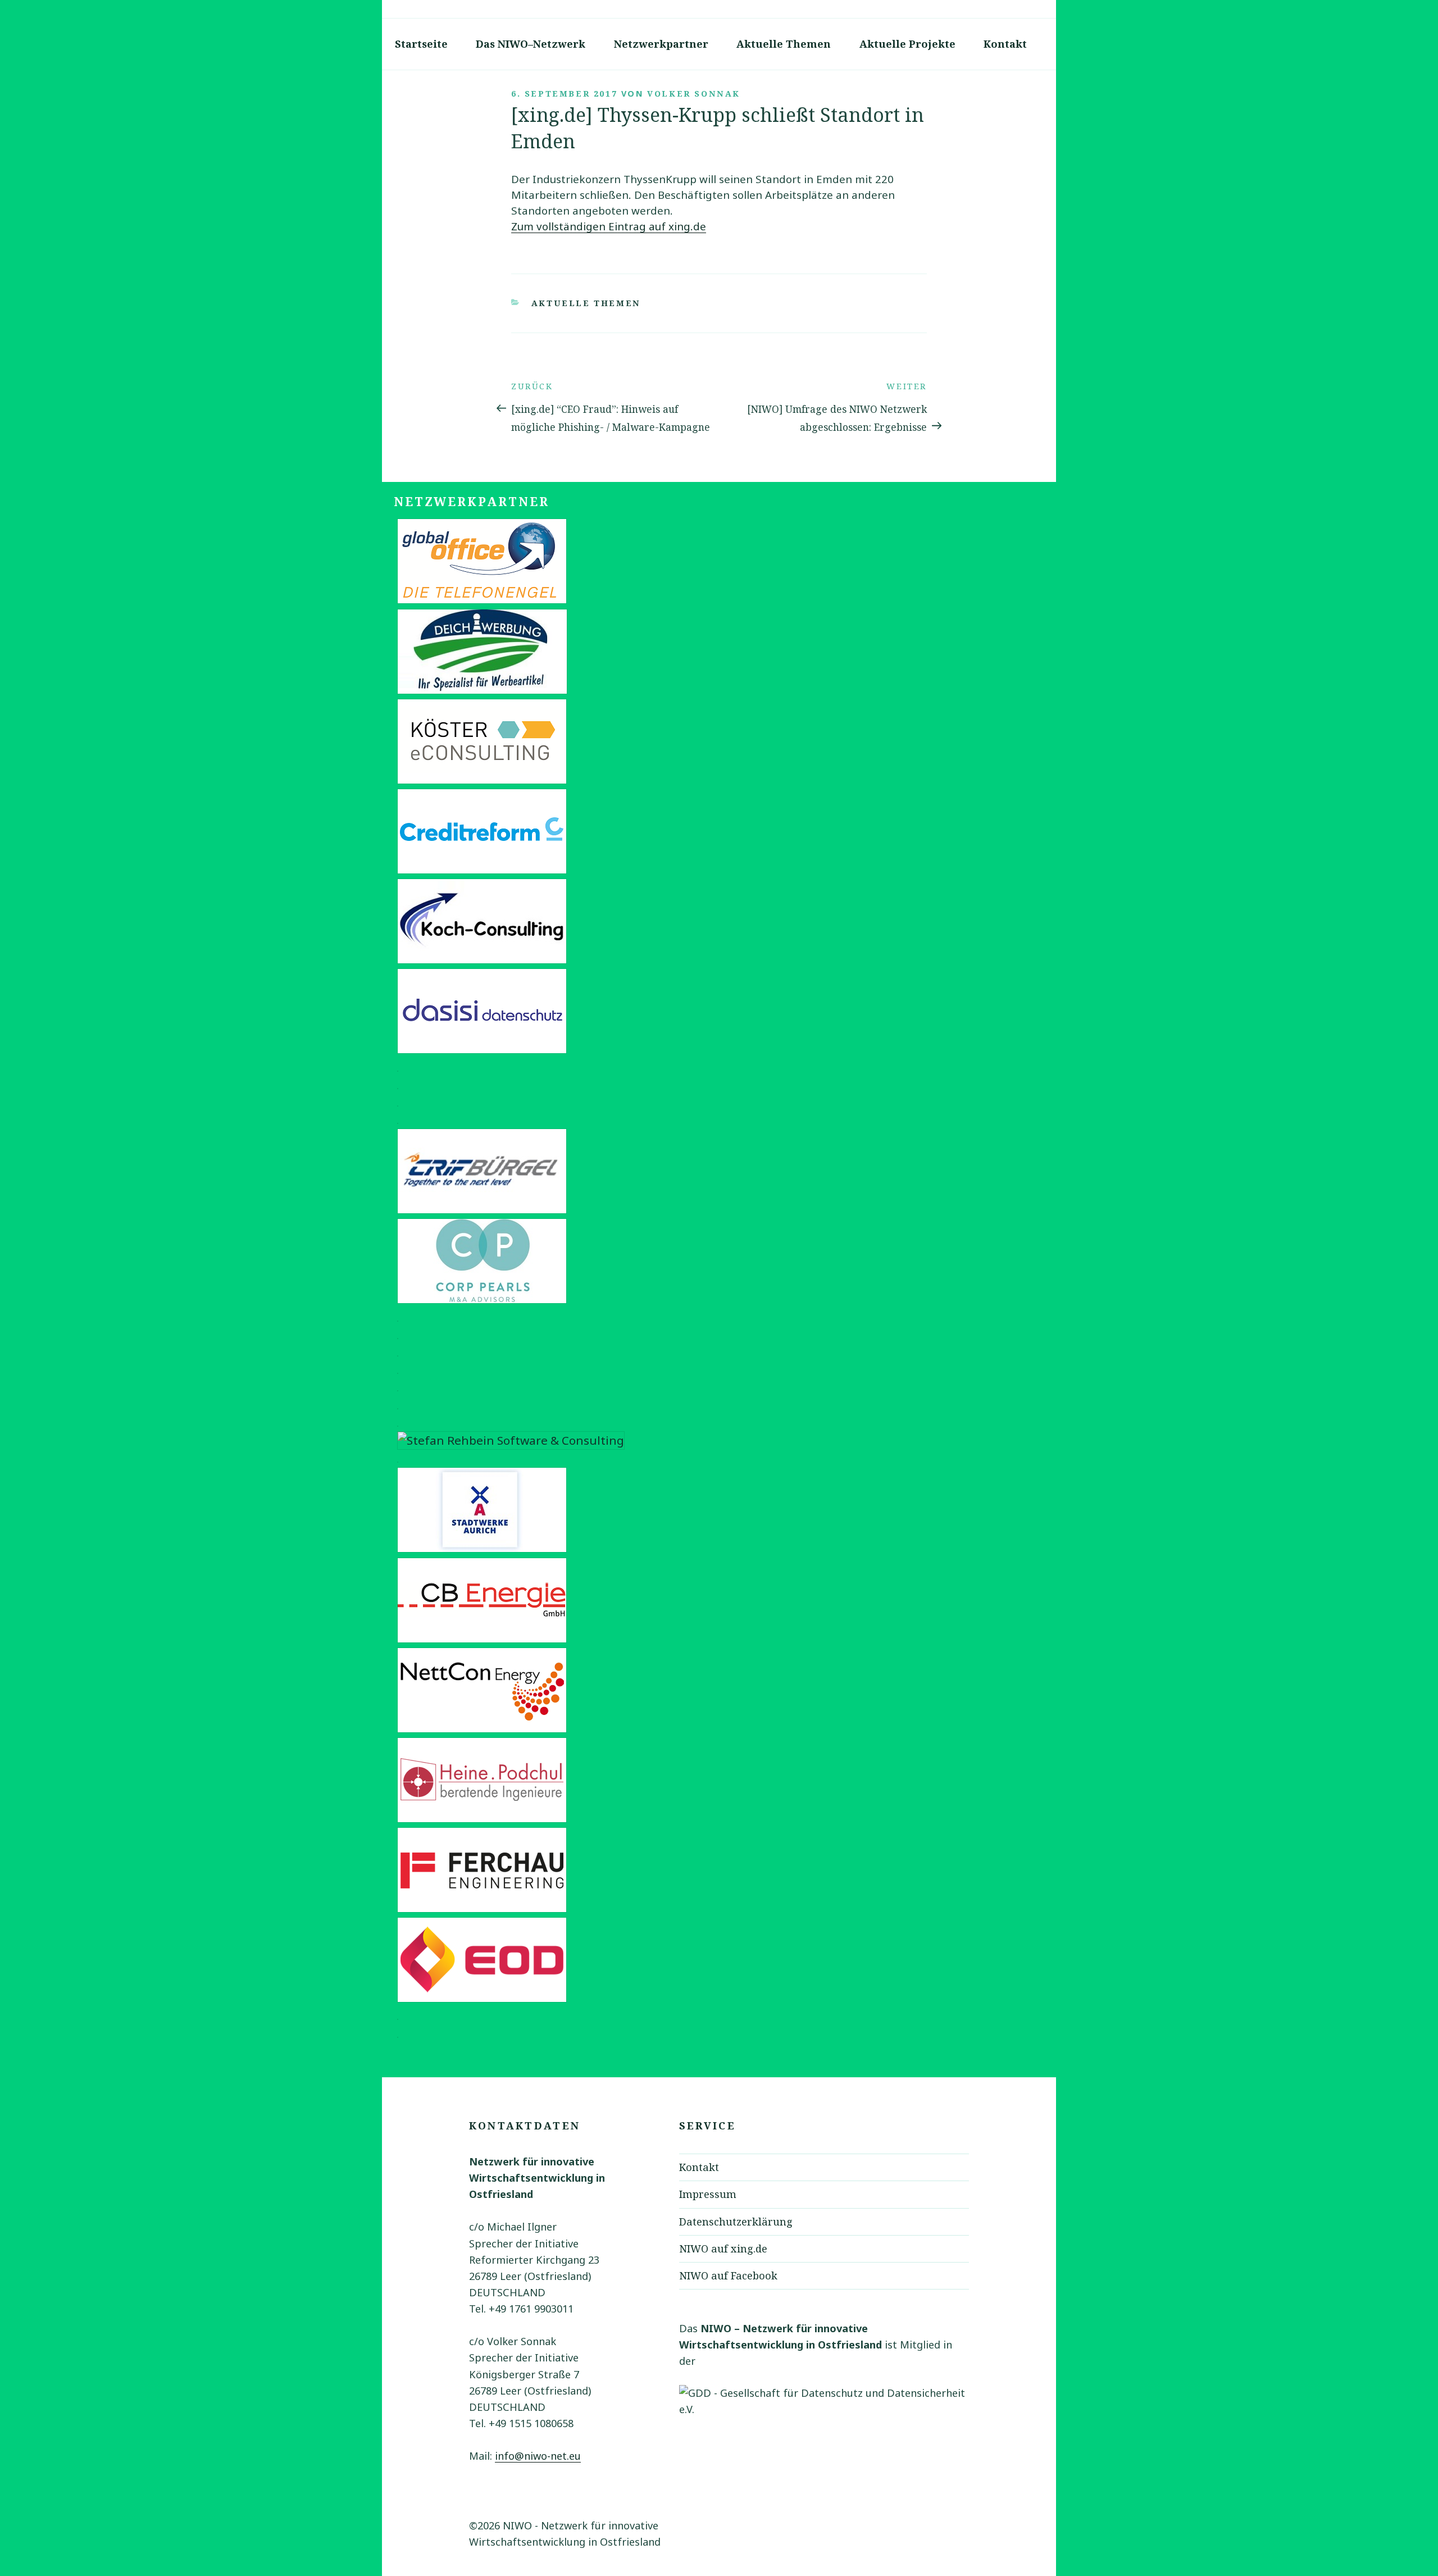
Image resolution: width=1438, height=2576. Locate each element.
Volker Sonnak (694, 94)
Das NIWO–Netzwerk (531, 44)
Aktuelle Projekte (907, 44)
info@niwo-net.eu (538, 2456)
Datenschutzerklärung (736, 2222)
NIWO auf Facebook (728, 2275)
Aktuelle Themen (784, 44)
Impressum (708, 2194)
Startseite (421, 44)
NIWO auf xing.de (723, 2249)
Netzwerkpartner (661, 44)
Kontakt (1005, 44)
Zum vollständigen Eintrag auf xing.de (609, 226)
